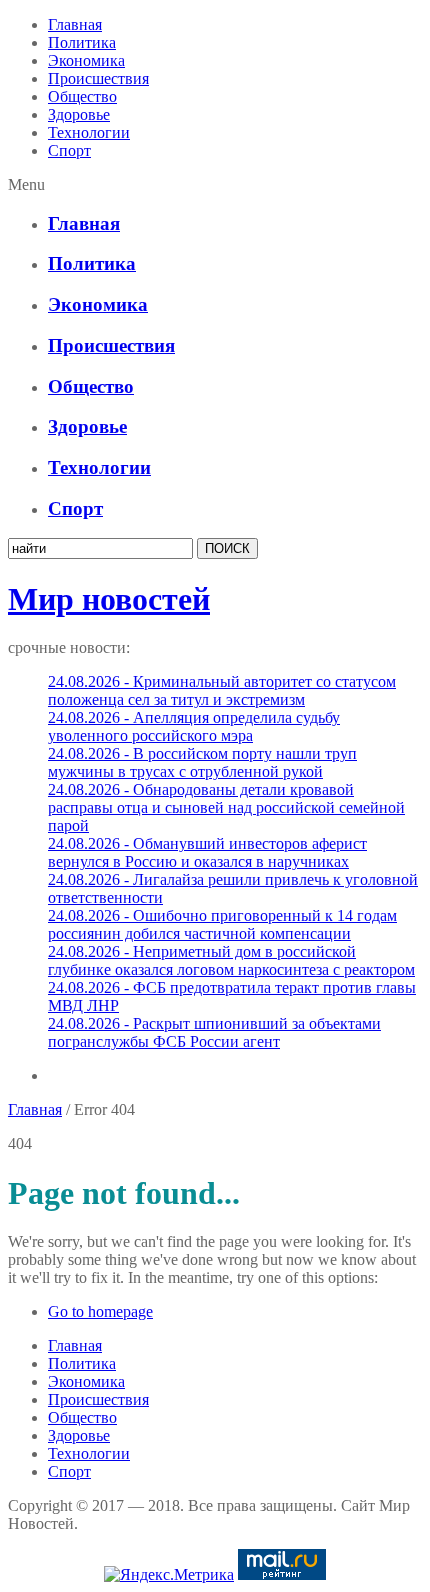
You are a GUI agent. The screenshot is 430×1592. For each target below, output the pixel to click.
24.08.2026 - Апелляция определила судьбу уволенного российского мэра (194, 726)
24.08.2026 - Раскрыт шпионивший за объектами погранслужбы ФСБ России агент (214, 1032)
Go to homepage (100, 1311)
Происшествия (98, 78)
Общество (82, 96)
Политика (82, 42)
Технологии (89, 132)
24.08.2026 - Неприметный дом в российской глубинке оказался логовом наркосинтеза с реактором (231, 960)
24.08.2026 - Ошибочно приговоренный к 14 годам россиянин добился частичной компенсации (222, 924)
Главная (75, 24)
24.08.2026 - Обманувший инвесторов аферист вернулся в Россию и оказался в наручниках (207, 852)
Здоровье (79, 114)
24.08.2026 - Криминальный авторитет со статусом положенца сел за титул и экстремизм (222, 690)
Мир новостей (109, 599)
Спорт (69, 150)
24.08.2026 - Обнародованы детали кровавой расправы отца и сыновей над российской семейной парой (226, 807)
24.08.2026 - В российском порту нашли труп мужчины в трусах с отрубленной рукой (202, 762)
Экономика (86, 60)
